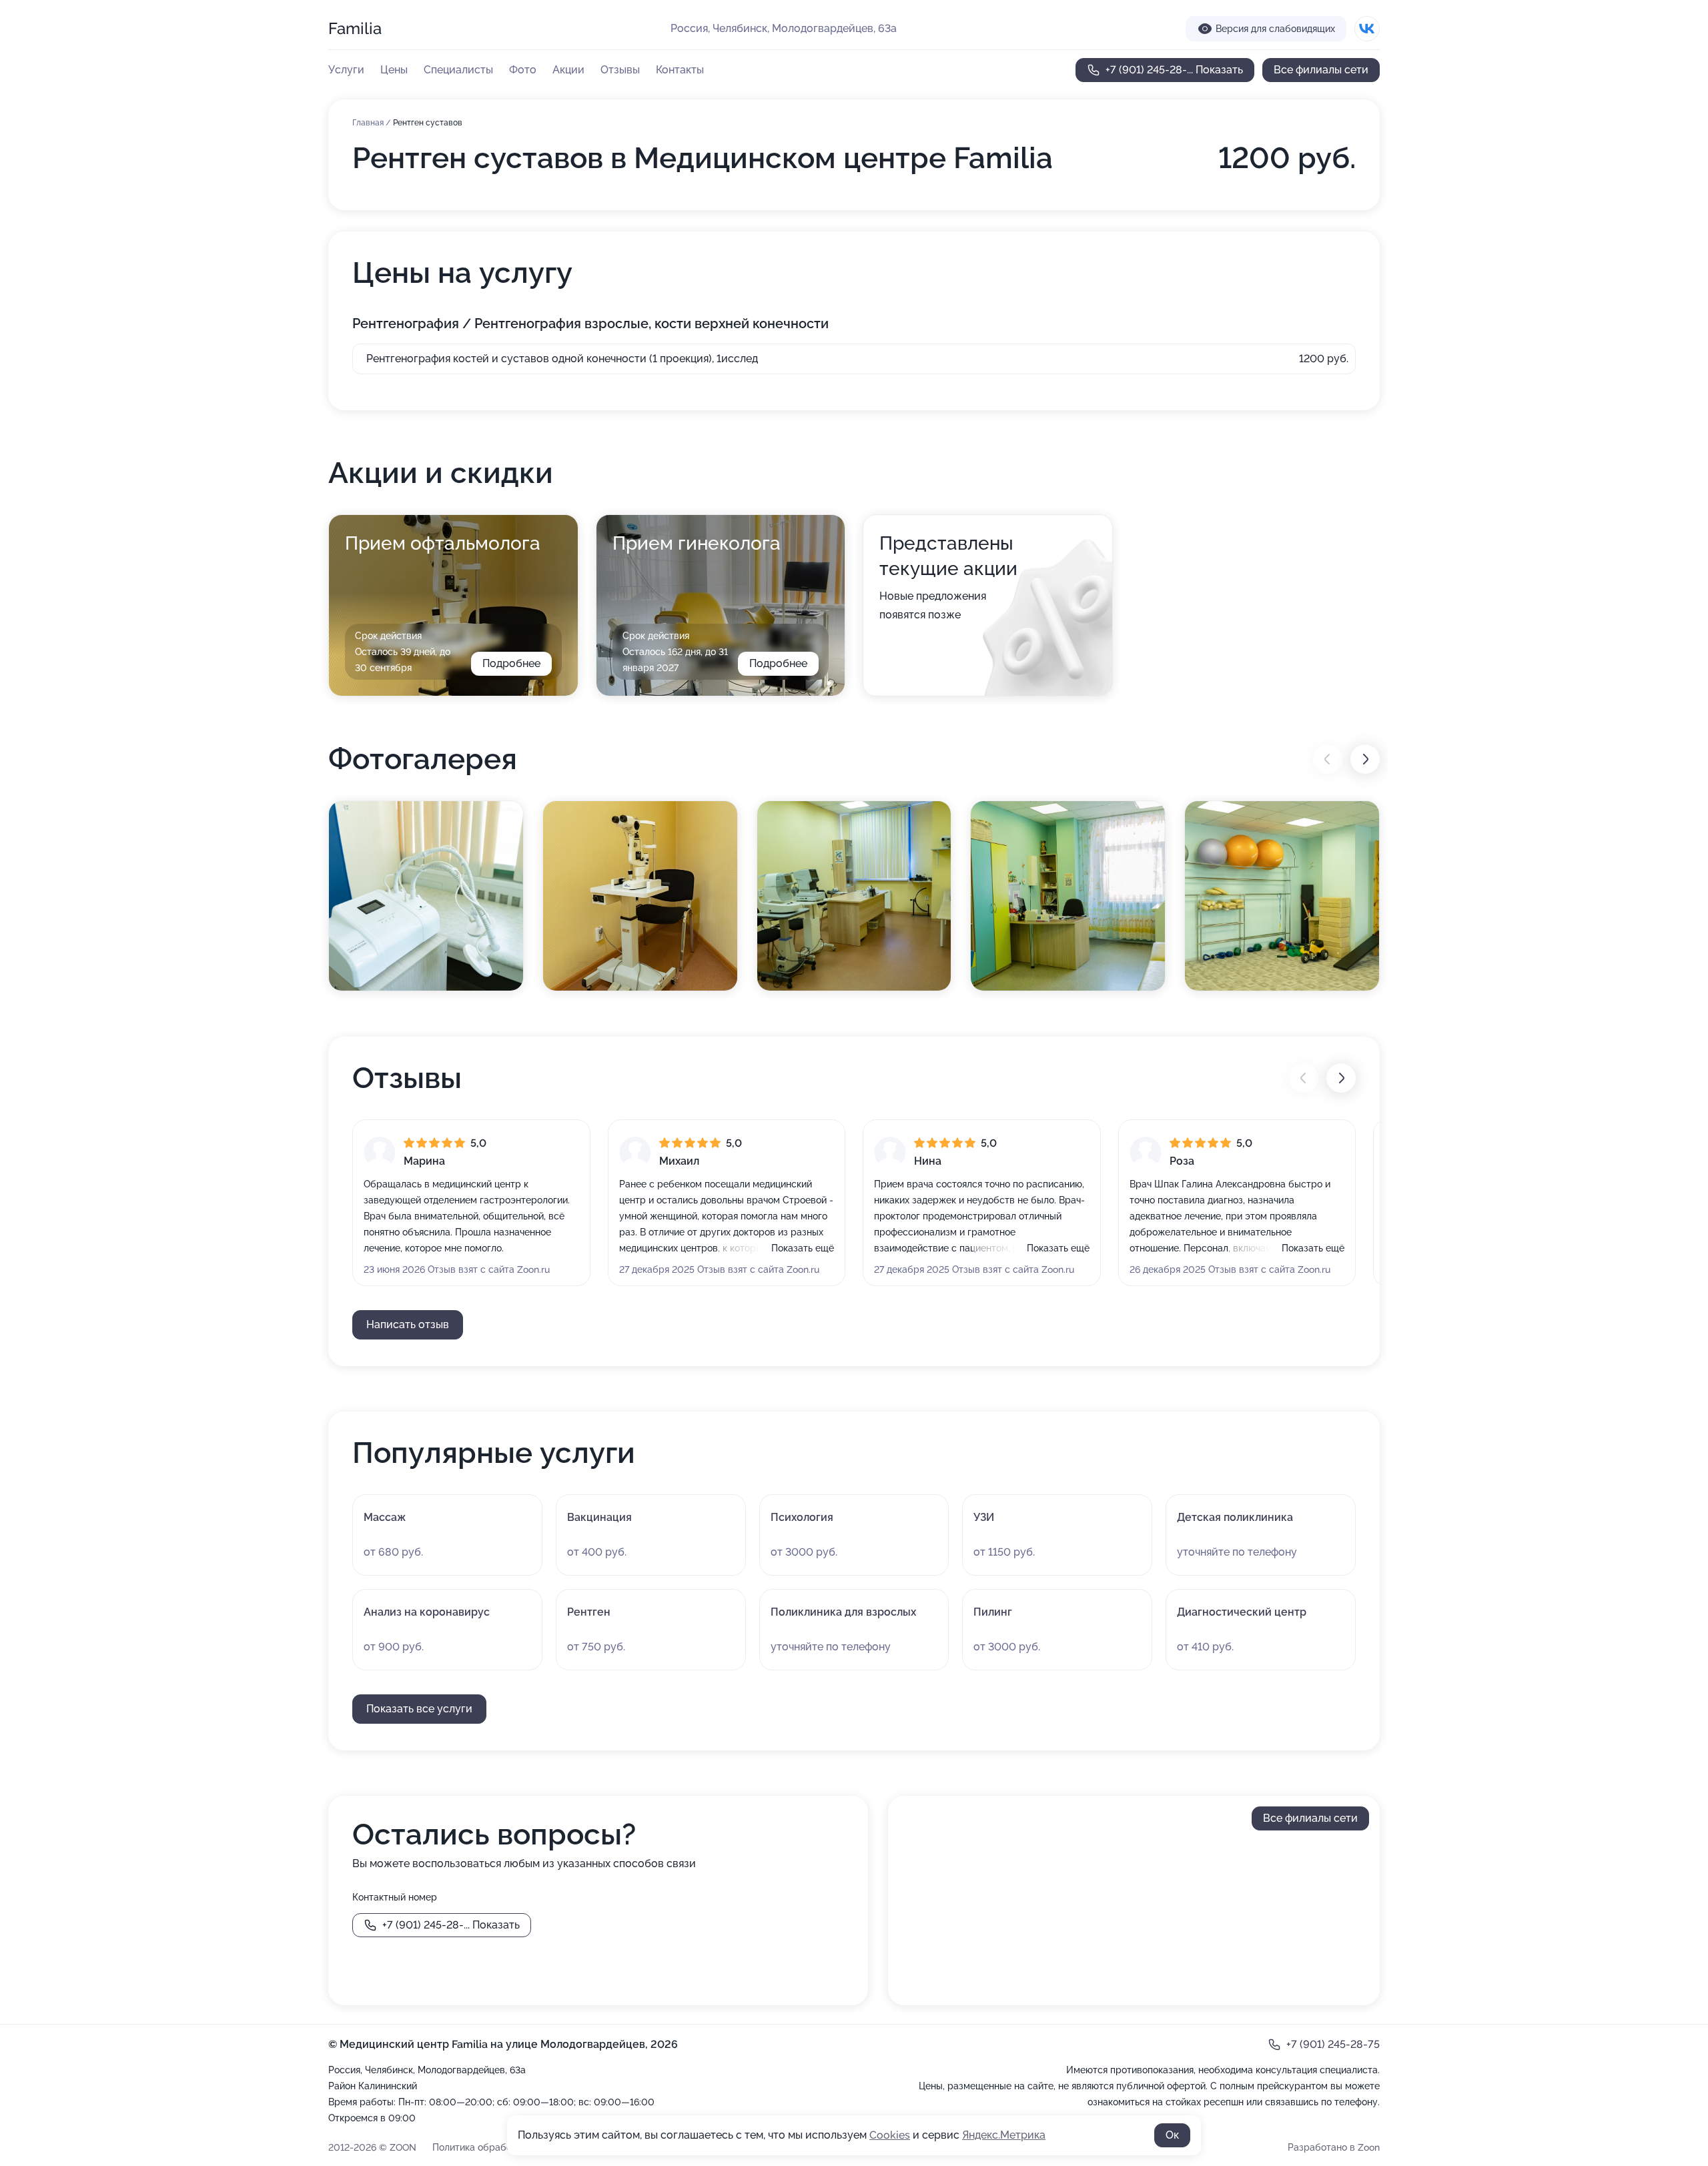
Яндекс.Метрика (1004, 2135)
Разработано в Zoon (1334, 2147)
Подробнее (511, 663)
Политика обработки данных (497, 2147)
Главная (369, 123)
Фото (523, 70)
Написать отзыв (408, 1324)
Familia (355, 28)
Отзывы (620, 70)
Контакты (680, 70)
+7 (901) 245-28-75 (1333, 2044)
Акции (568, 70)
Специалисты (458, 70)
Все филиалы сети (1321, 70)
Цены (394, 70)
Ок (1172, 2135)
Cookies (890, 2135)
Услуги (346, 70)
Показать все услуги (419, 1709)
